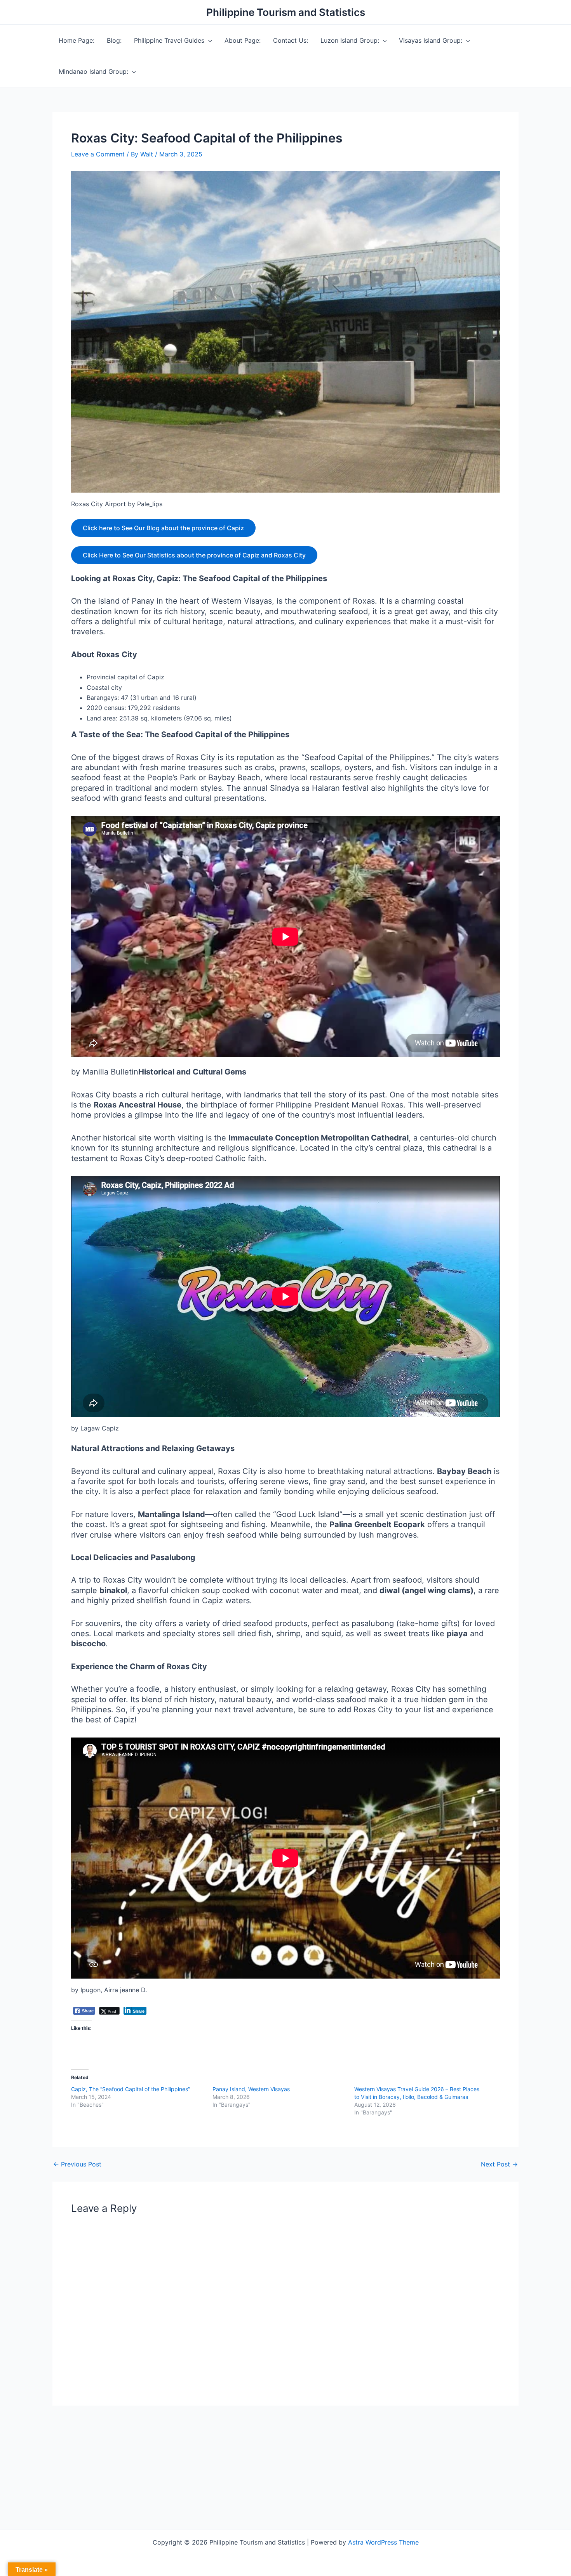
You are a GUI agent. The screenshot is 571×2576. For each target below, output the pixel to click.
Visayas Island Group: (431, 40)
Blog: (114, 40)
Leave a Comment (98, 154)
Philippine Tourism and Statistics (286, 12)
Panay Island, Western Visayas (251, 2089)
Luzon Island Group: (350, 40)
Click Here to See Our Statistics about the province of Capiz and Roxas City (194, 555)
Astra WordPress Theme (383, 2542)
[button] (208, 40)
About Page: (243, 40)
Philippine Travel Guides (169, 40)
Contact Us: (291, 40)
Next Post (499, 2164)
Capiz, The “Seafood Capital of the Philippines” (131, 2089)
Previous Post (77, 2164)
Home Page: (77, 40)
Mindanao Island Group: (93, 71)
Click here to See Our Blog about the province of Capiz (163, 528)
